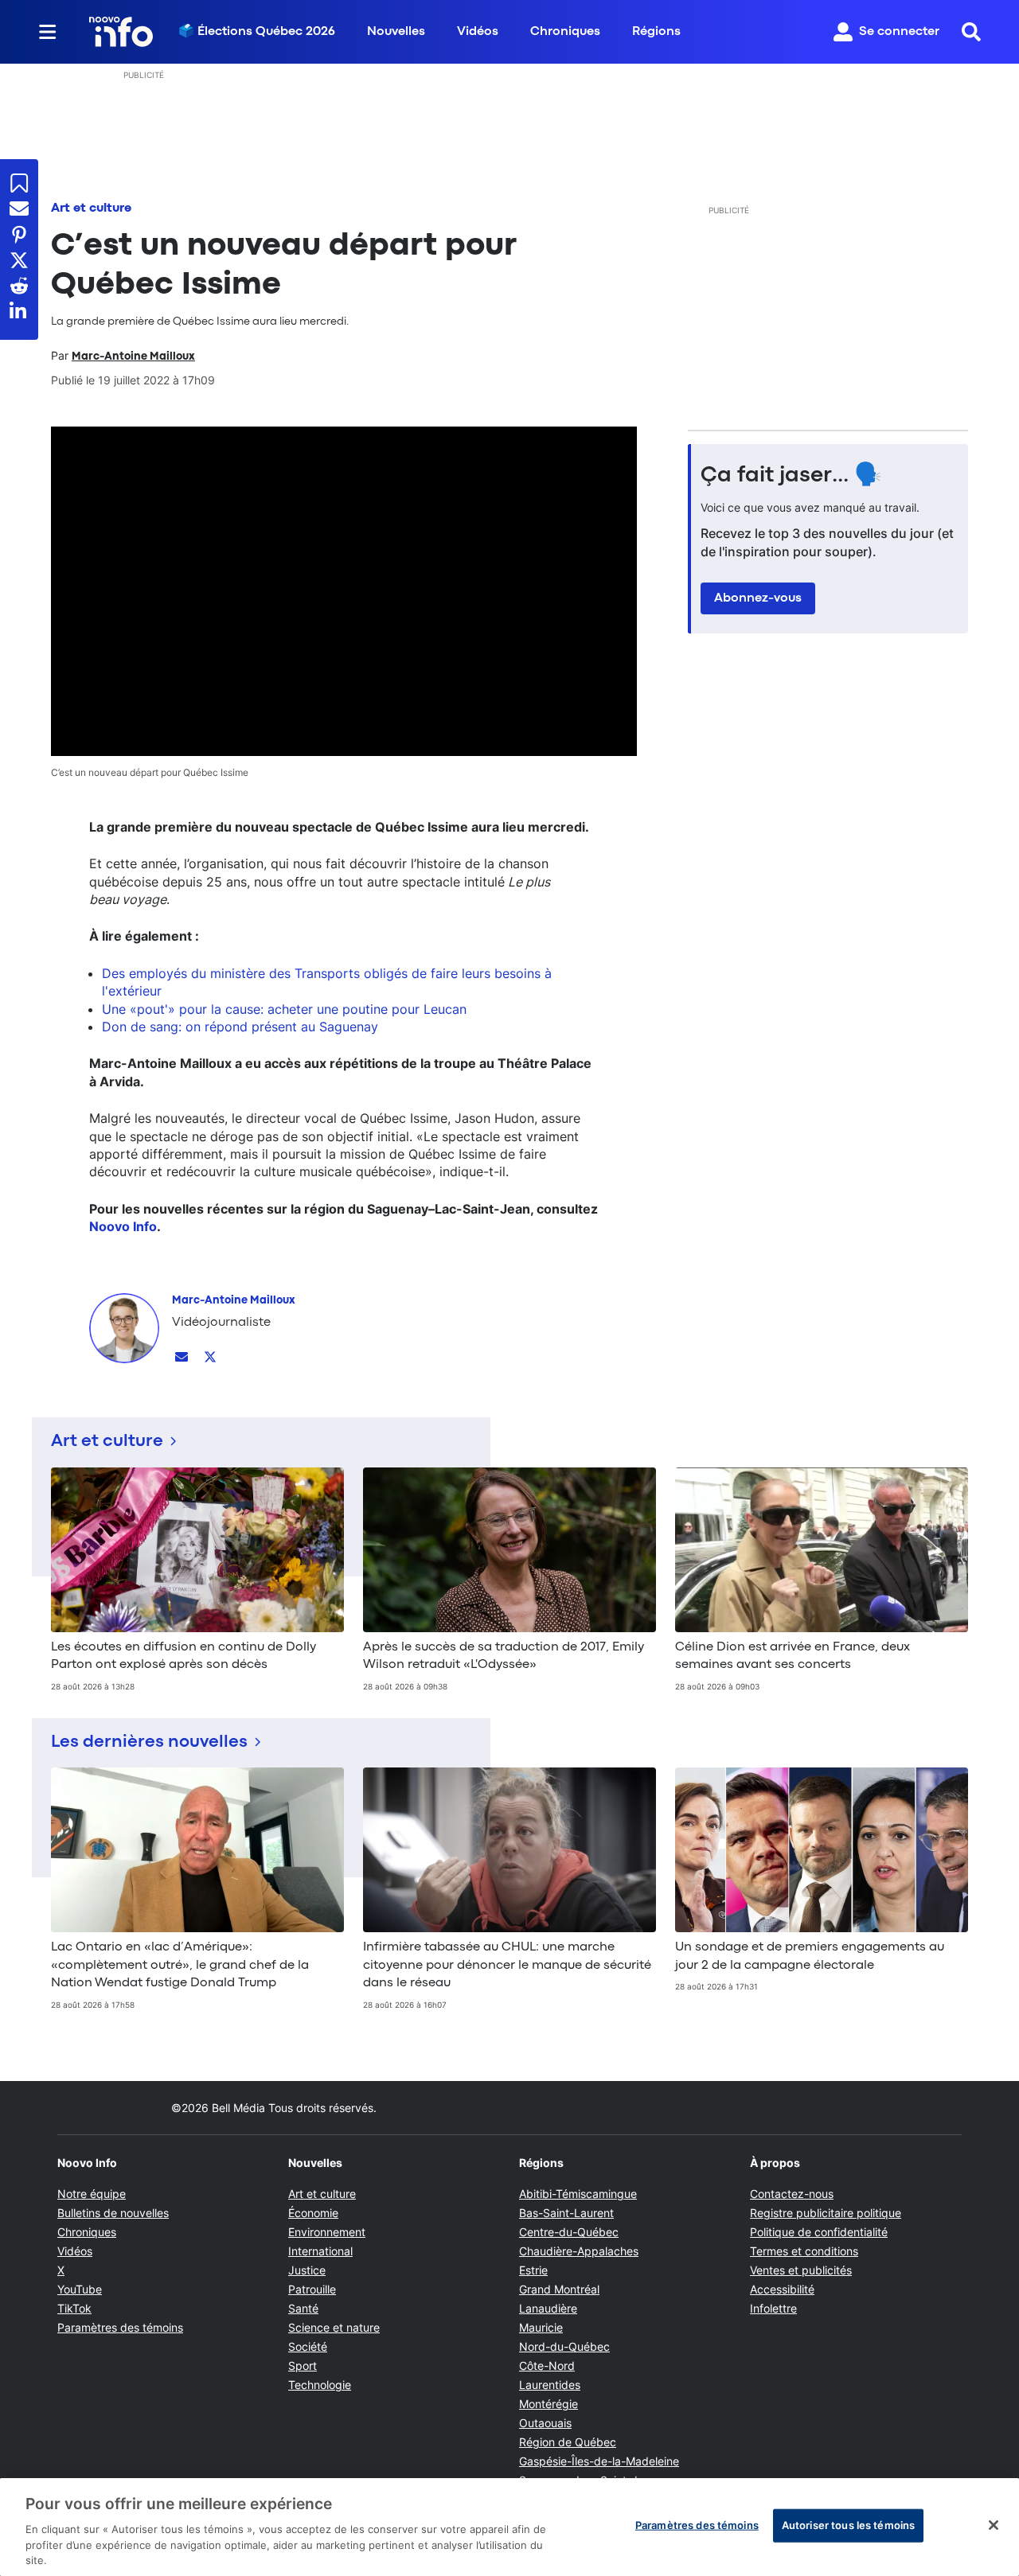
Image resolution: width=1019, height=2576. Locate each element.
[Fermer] (994, 2525)
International (320, 2251)
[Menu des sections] (48, 32)
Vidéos (478, 32)
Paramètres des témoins (120, 2328)
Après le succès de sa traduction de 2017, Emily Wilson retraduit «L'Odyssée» (504, 1656)
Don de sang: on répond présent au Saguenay (240, 1027)
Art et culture (91, 208)
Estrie (533, 2270)
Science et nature (334, 2327)
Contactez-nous (792, 2194)
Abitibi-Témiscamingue (578, 2194)
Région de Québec (568, 2442)
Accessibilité (782, 2289)
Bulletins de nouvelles (113, 2213)
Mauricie (541, 2327)
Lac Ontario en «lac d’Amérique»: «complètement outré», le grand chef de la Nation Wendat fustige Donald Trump (180, 1965)
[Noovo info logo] (121, 32)
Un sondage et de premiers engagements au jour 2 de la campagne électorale (810, 1956)
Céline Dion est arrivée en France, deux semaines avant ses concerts (793, 1656)
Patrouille (312, 2289)
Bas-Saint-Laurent (566, 2213)
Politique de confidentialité (819, 2232)
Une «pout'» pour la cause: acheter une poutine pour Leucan (284, 1009)
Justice (307, 2270)
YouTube (80, 2289)
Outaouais (545, 2423)
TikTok (74, 2308)
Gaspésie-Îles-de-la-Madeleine (599, 2461)
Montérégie (549, 2404)
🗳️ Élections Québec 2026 (257, 32)
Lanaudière (548, 2308)
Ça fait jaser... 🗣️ (791, 476)
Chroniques (565, 32)
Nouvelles (396, 32)
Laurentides (550, 2385)
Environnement (327, 2232)
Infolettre (773, 2308)
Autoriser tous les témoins (848, 2525)
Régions (656, 32)
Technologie (320, 2385)
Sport (303, 2366)
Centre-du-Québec (569, 2232)
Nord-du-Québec (564, 2346)
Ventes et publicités (801, 2270)
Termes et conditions (804, 2251)
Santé (303, 2308)
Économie (313, 2213)
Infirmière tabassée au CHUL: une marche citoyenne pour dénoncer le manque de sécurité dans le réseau (507, 1965)
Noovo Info (123, 1226)
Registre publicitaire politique (826, 2213)
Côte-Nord (547, 2366)
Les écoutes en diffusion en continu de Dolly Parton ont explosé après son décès (183, 1656)
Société (308, 2346)
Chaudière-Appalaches (579, 2251)
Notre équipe (92, 2194)
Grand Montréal (559, 2289)
